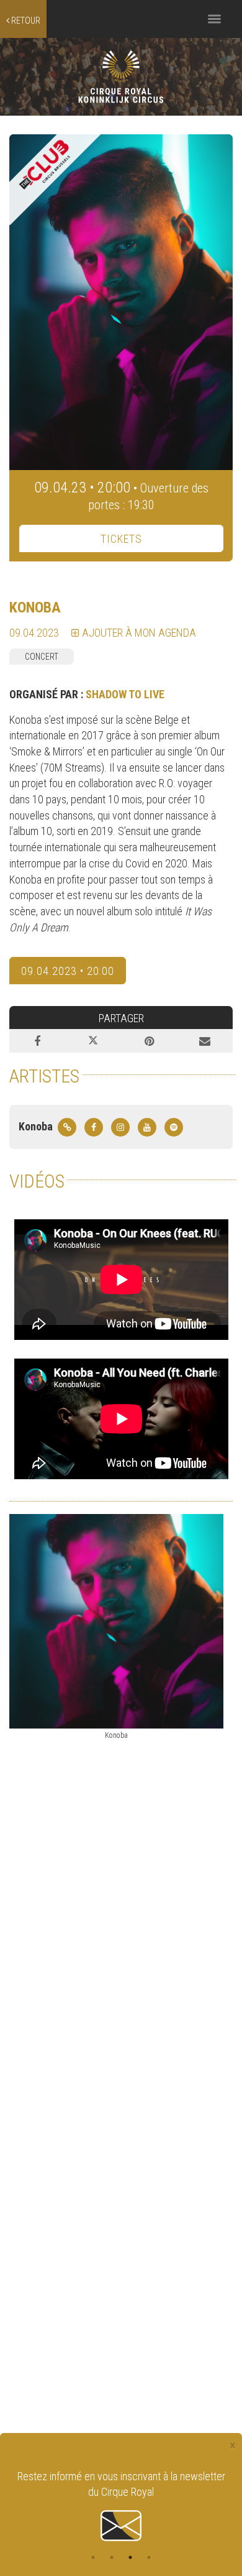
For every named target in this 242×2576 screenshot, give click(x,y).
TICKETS (121, 539)
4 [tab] (149, 2557)
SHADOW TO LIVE (125, 694)
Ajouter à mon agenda (138, 633)
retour (25, 21)
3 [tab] (130, 2557)
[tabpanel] (121, 2498)
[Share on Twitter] (93, 1041)
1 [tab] (93, 2557)
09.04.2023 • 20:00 (68, 971)
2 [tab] (112, 2557)
